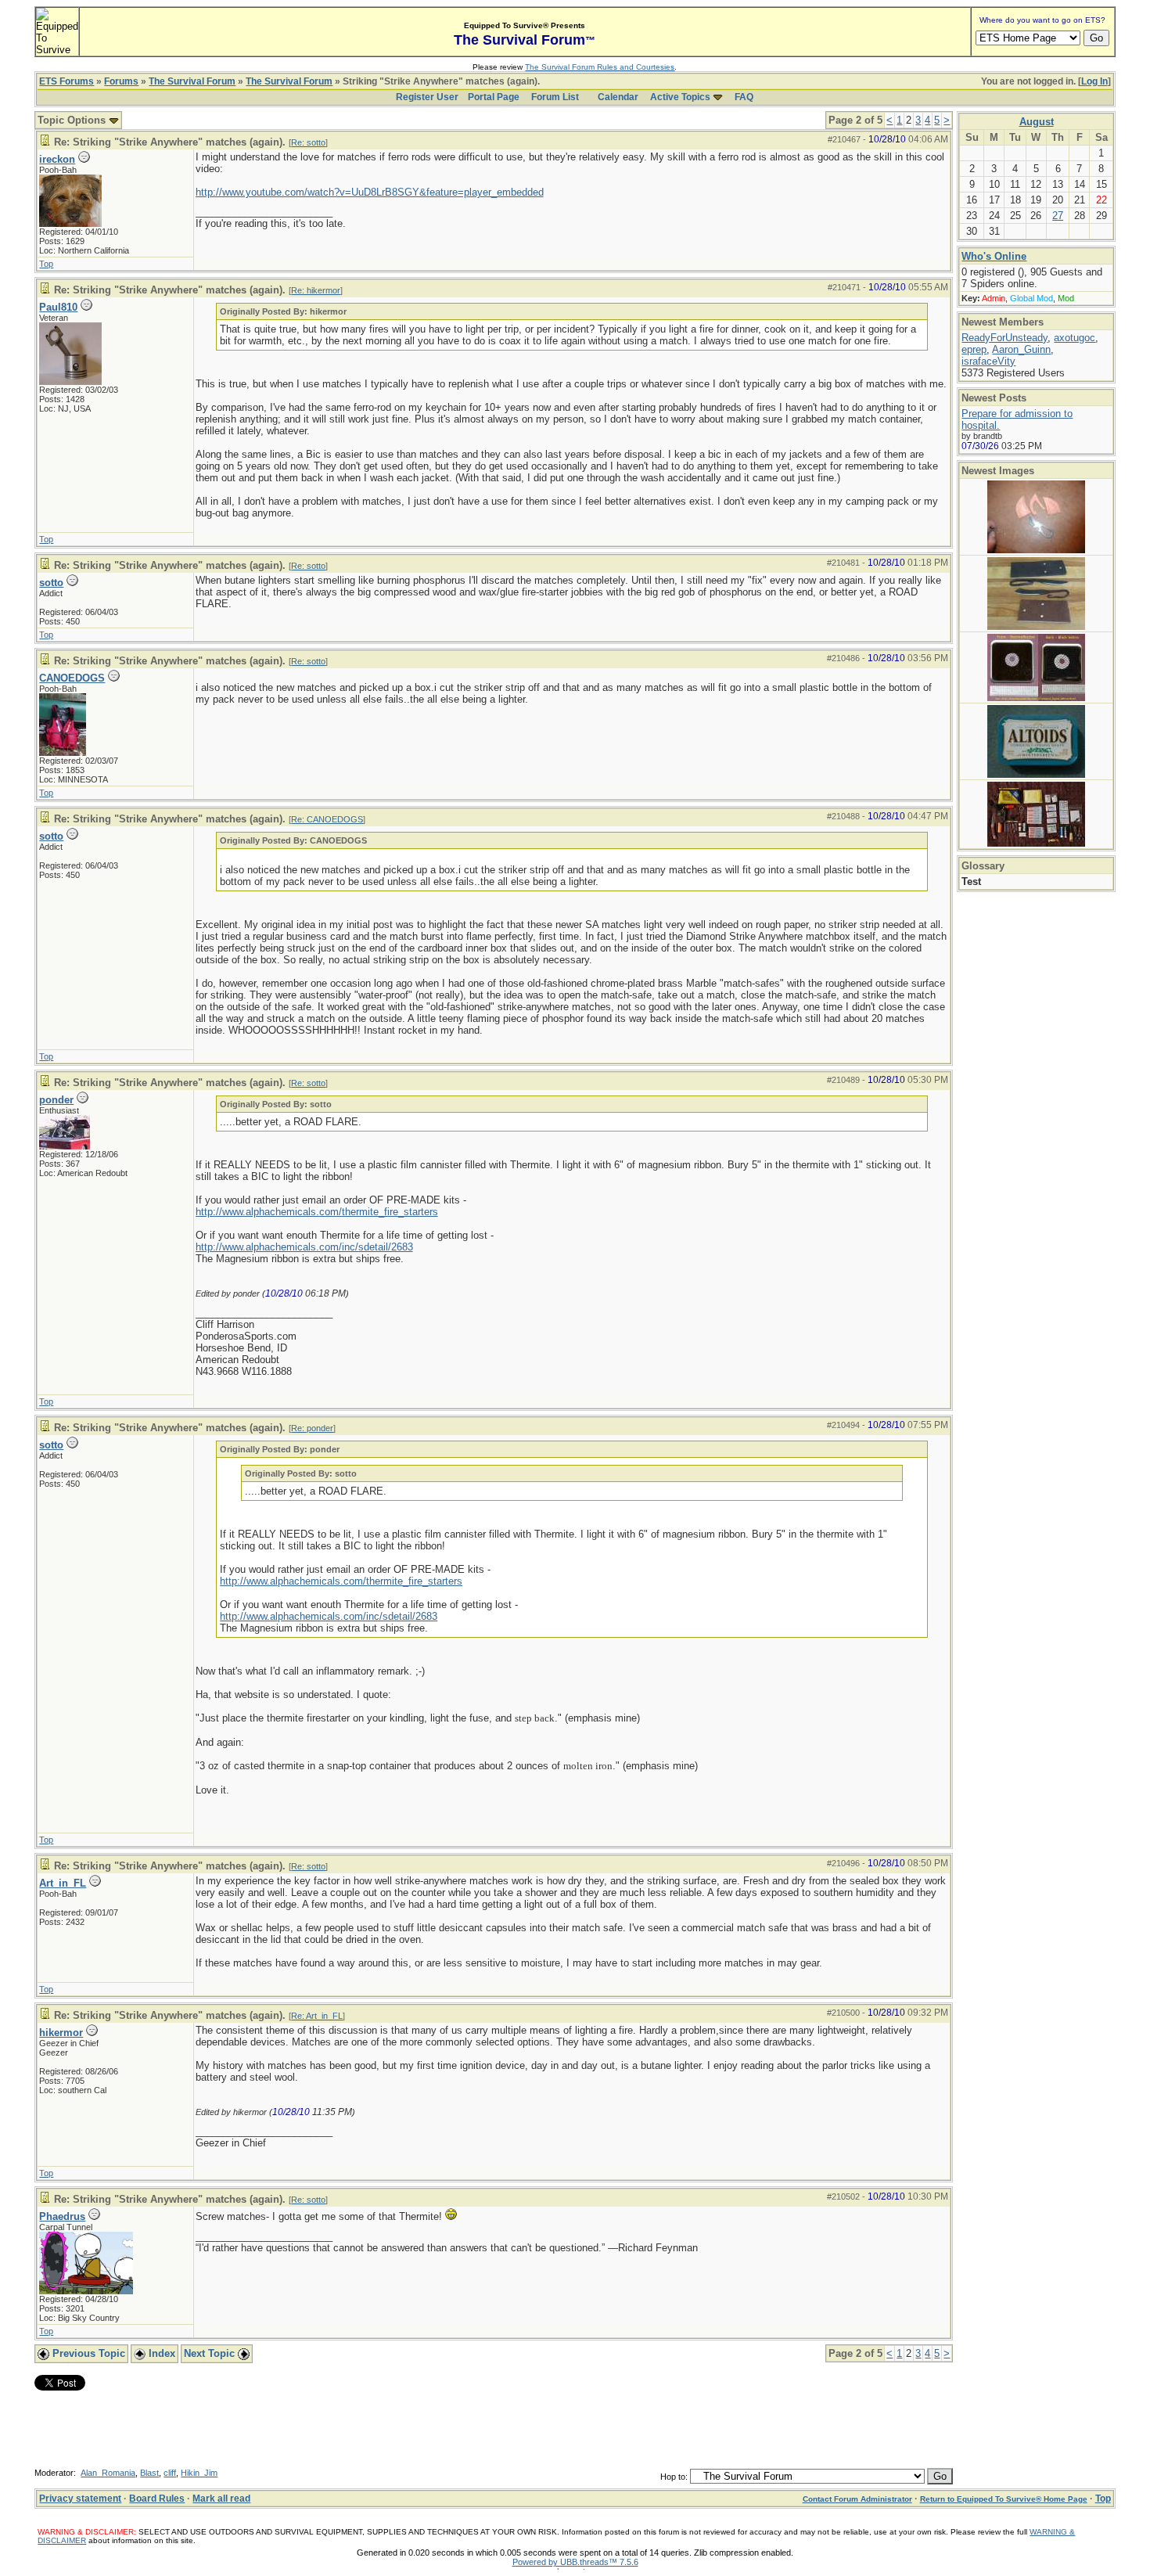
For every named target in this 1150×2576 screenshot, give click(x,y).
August (1037, 122)
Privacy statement (80, 2499)
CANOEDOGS (72, 678)
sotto (51, 583)
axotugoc (1075, 338)
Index (160, 2353)
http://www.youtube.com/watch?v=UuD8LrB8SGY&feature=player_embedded (370, 192)
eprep (974, 349)
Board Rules (157, 2499)
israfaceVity (988, 361)
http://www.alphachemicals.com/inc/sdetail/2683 (304, 1247)
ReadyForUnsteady (1004, 338)
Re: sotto (308, 142)
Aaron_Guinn (1021, 349)
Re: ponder (312, 1428)
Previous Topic (87, 2353)
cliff (170, 2473)
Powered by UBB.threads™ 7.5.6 (575, 2562)
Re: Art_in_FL (317, 2016)
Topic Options (73, 120)
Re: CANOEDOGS (327, 819)
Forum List (555, 97)
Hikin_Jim (199, 2473)
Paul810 (58, 307)
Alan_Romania (108, 2473)
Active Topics (680, 97)
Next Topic (211, 2353)
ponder (56, 1100)
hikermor (61, 2033)
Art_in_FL (63, 1883)
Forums (121, 81)
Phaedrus (62, 2216)
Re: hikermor (316, 290)
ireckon (57, 159)
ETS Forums (66, 81)
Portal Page (494, 97)
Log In (1094, 81)
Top (46, 264)
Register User (427, 97)
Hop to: (674, 2477)
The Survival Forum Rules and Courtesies (600, 67)
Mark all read (221, 2499)
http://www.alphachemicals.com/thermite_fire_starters (317, 1212)
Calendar (618, 97)
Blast (149, 2473)
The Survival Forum (192, 81)
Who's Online (994, 256)
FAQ (744, 97)
